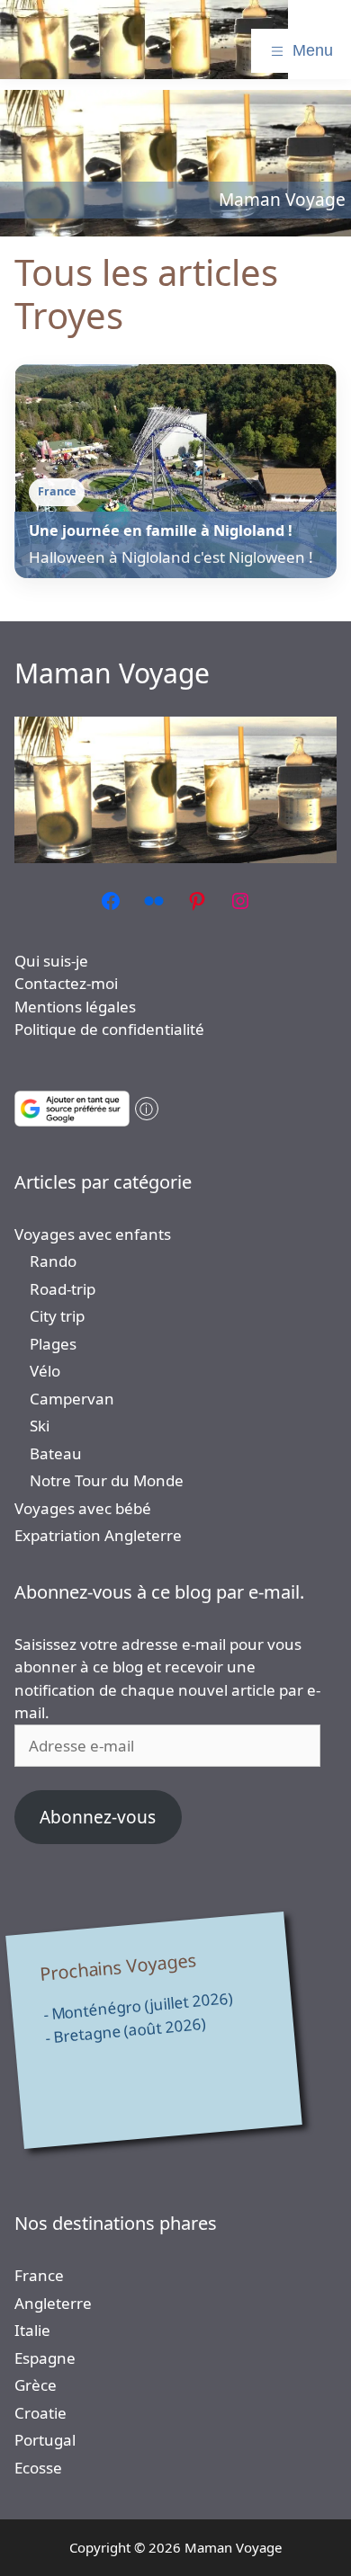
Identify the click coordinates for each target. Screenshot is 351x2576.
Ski (40, 1426)
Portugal (45, 2440)
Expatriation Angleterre (98, 1535)
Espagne (45, 2358)
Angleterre (53, 2303)
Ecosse (38, 2468)
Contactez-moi (66, 983)
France (39, 2275)
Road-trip (63, 1289)
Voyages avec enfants (93, 1234)
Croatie (40, 2413)
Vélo (45, 1371)
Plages (53, 1344)
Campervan (72, 1399)
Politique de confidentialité (109, 1029)
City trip (57, 1316)
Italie (32, 2330)
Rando (53, 1261)
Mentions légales (75, 1007)
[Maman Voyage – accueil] (144, 40)
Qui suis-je (51, 961)
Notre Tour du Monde (107, 1480)
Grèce (36, 2385)
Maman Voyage (112, 673)
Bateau (56, 1453)
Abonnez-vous (98, 1817)
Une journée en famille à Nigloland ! (161, 530)
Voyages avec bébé (83, 1508)
